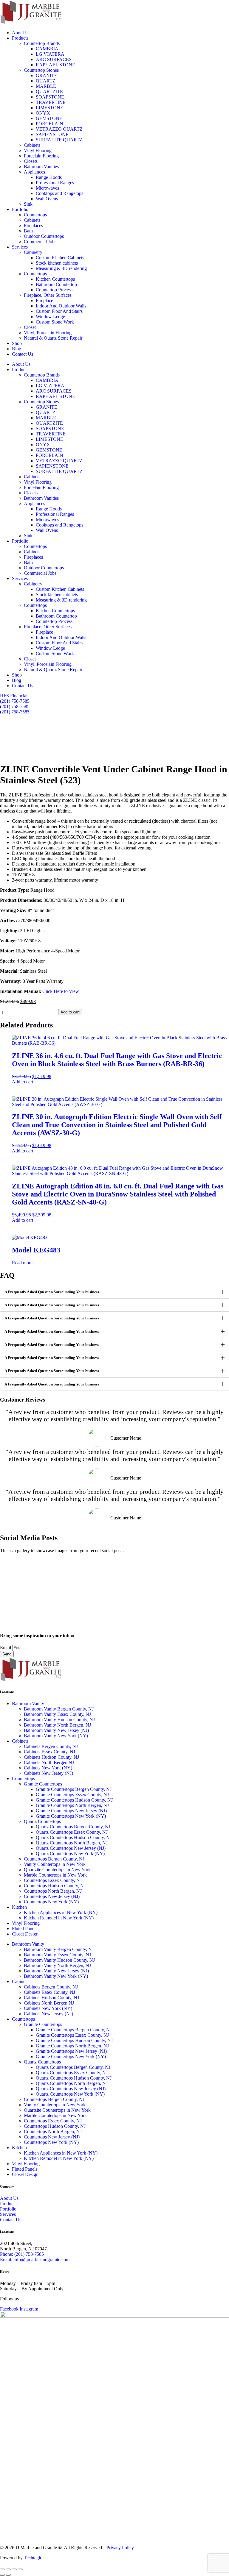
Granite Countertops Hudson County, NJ (74, 1800)
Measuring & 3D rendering (61, 268)
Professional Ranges (55, 183)
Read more (22, 1263)
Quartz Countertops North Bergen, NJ (72, 1843)
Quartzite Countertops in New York (57, 1870)
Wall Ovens (47, 199)
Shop (17, 343)
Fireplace (44, 300)
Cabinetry (33, 252)
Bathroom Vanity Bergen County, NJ (59, 1709)
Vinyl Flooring (38, 150)
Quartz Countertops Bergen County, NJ (73, 1827)
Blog (17, 349)
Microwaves (47, 188)
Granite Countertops (43, 1784)
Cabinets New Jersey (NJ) (48, 1773)
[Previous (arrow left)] (2, 2575)
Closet (30, 327)
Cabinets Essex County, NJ (49, 1752)
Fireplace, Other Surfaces (48, 295)
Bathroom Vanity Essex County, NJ (57, 1714)
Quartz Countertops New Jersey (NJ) (71, 1848)
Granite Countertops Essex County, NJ (72, 1795)
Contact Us (23, 354)
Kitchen (19, 1907)
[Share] (14, 2569)
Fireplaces (33, 225)
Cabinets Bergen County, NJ (51, 1746)
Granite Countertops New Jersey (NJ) (71, 1811)
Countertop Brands (42, 43)
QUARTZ (46, 81)
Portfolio (20, 209)
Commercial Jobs (40, 242)
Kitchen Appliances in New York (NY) (61, 1912)
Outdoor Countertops (44, 236)
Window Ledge (50, 317)
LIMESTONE (49, 108)
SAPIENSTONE (52, 134)
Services (20, 247)
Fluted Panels (25, 1929)
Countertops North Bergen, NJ (53, 1891)
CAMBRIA (47, 49)
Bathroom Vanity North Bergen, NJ (57, 1725)
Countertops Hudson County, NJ (55, 1886)
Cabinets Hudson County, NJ (51, 1757)
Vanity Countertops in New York (55, 1864)
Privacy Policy (120, 2548)
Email (6, 1648)
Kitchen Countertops (55, 279)
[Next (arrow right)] (8, 2575)
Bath (28, 231)
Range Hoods (49, 177)
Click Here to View (61, 991)
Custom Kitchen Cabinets (60, 258)
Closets (31, 161)
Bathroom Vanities (41, 167)
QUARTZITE (49, 92)
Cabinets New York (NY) (48, 1768)
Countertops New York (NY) (51, 1902)
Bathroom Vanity (28, 1703)
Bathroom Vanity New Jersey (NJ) (56, 1730)
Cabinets (32, 145)
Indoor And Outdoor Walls (61, 306)
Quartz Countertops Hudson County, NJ (74, 1837)
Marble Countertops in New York (55, 1875)
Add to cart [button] (23, 1082)
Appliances (34, 172)
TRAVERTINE (51, 102)
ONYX (43, 113)
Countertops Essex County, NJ (53, 1880)
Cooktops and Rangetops (59, 193)
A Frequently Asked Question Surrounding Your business (52, 1292)
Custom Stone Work (55, 322)
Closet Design (25, 1934)
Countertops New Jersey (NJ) (52, 1896)
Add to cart (70, 1012)
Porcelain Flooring (41, 156)
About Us (21, 33)
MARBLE (46, 86)
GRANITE (47, 75)
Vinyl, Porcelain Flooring (48, 333)
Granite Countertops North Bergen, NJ (72, 1805)
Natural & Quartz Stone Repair (53, 338)
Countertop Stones (41, 70)
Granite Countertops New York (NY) (71, 1816)
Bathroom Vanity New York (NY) (56, 1736)
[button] (114, 1292)
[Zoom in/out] (2, 2569)
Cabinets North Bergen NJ (49, 1762)
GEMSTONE (51, 118)
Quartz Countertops (42, 1821)
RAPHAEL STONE (55, 65)
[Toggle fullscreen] (8, 2569)
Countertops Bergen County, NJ (54, 1859)
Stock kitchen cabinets (57, 263)
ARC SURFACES (54, 59)
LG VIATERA (50, 54)
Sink (28, 204)
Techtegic (33, 2558)
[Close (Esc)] (20, 2569)
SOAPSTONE (50, 97)
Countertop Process (54, 290)
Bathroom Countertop (56, 284)
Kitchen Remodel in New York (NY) (59, 1918)
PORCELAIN (49, 124)
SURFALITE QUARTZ (60, 140)
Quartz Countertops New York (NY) (70, 1853)
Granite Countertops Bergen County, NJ (74, 1789)
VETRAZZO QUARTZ (60, 129)
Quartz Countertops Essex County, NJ (72, 1832)
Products (20, 38)
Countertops (35, 215)
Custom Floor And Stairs (59, 311)
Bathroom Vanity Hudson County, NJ (59, 1720)
